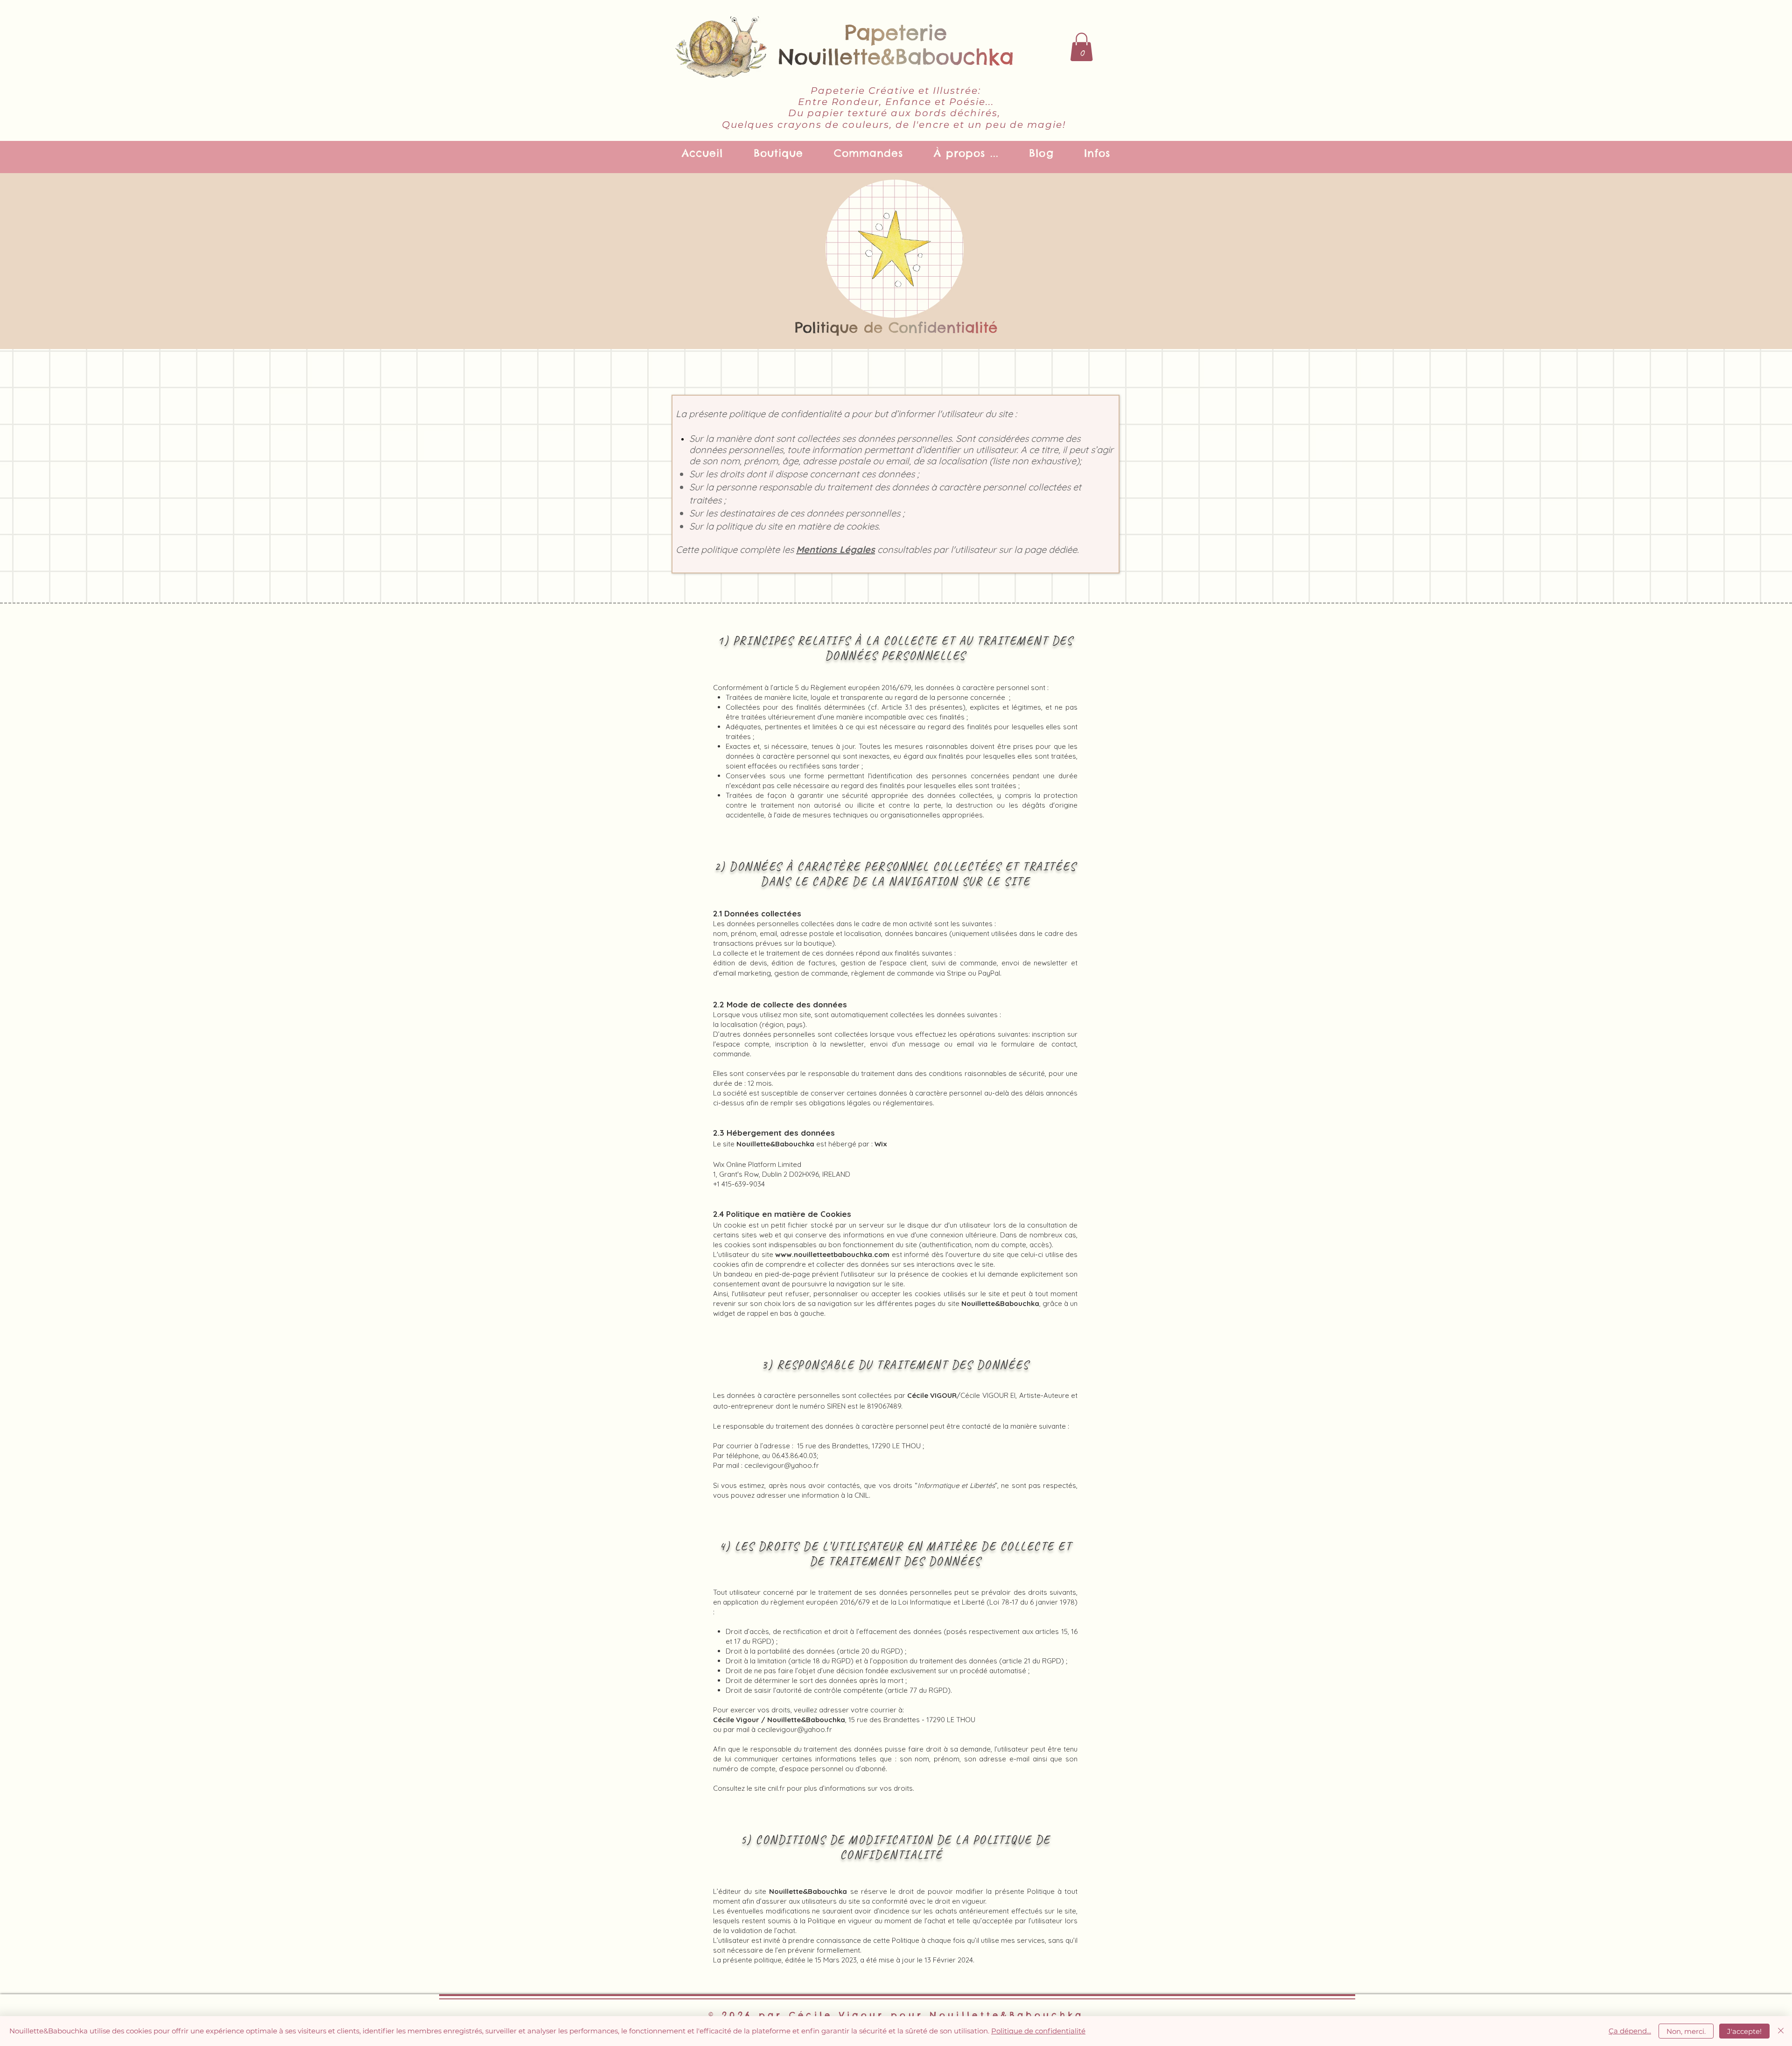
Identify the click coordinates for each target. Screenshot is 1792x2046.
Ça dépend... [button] (1630, 2031)
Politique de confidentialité (1038, 2031)
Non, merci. (1686, 2031)
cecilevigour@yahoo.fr (782, 1465)
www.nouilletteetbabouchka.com (832, 1254)
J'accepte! (1744, 2031)
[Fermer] (1781, 2031)
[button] (1081, 47)
